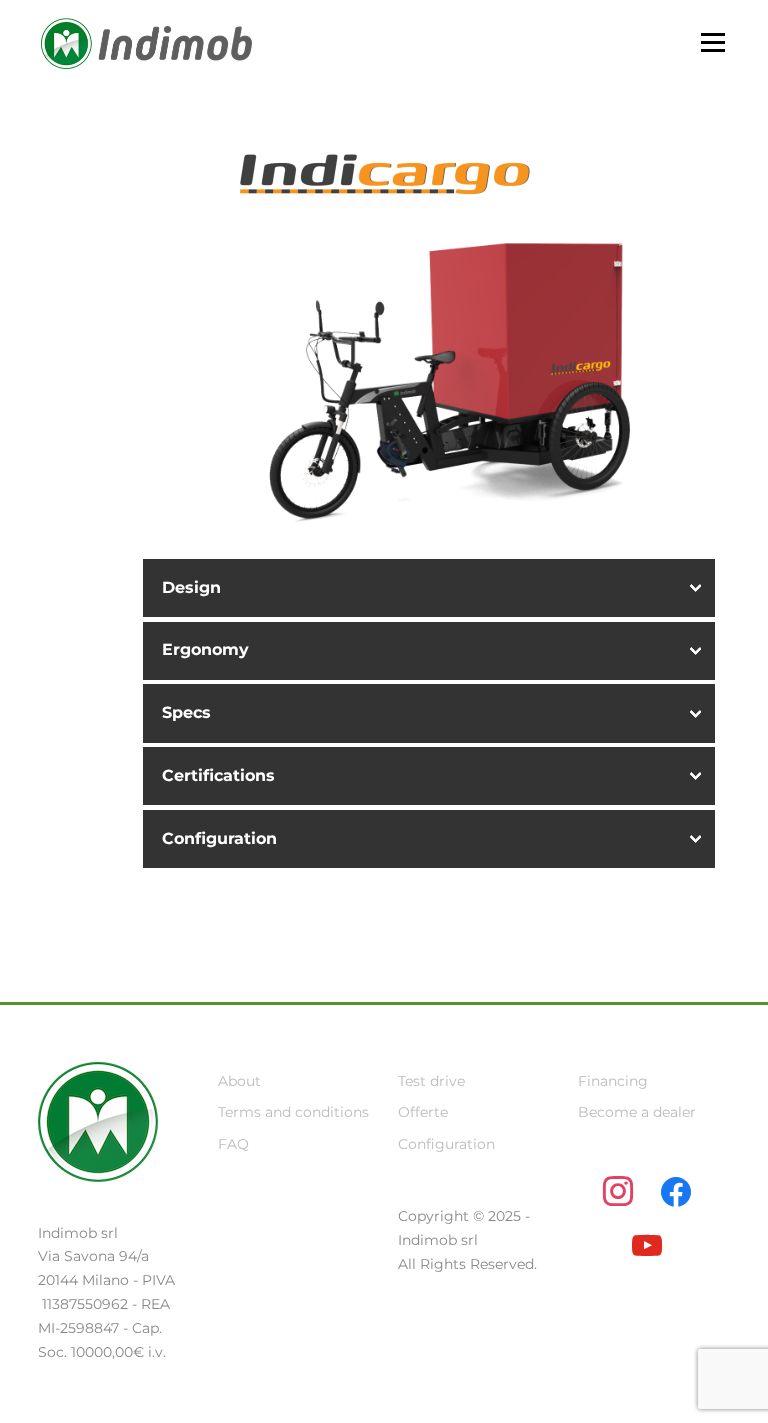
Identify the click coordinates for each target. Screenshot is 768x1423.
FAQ (233, 1144)
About (239, 1081)
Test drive (431, 1081)
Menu (712, 42)
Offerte (423, 1112)
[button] (429, 588)
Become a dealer (637, 1112)
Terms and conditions (293, 1112)
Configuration (446, 1144)
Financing (613, 1081)
